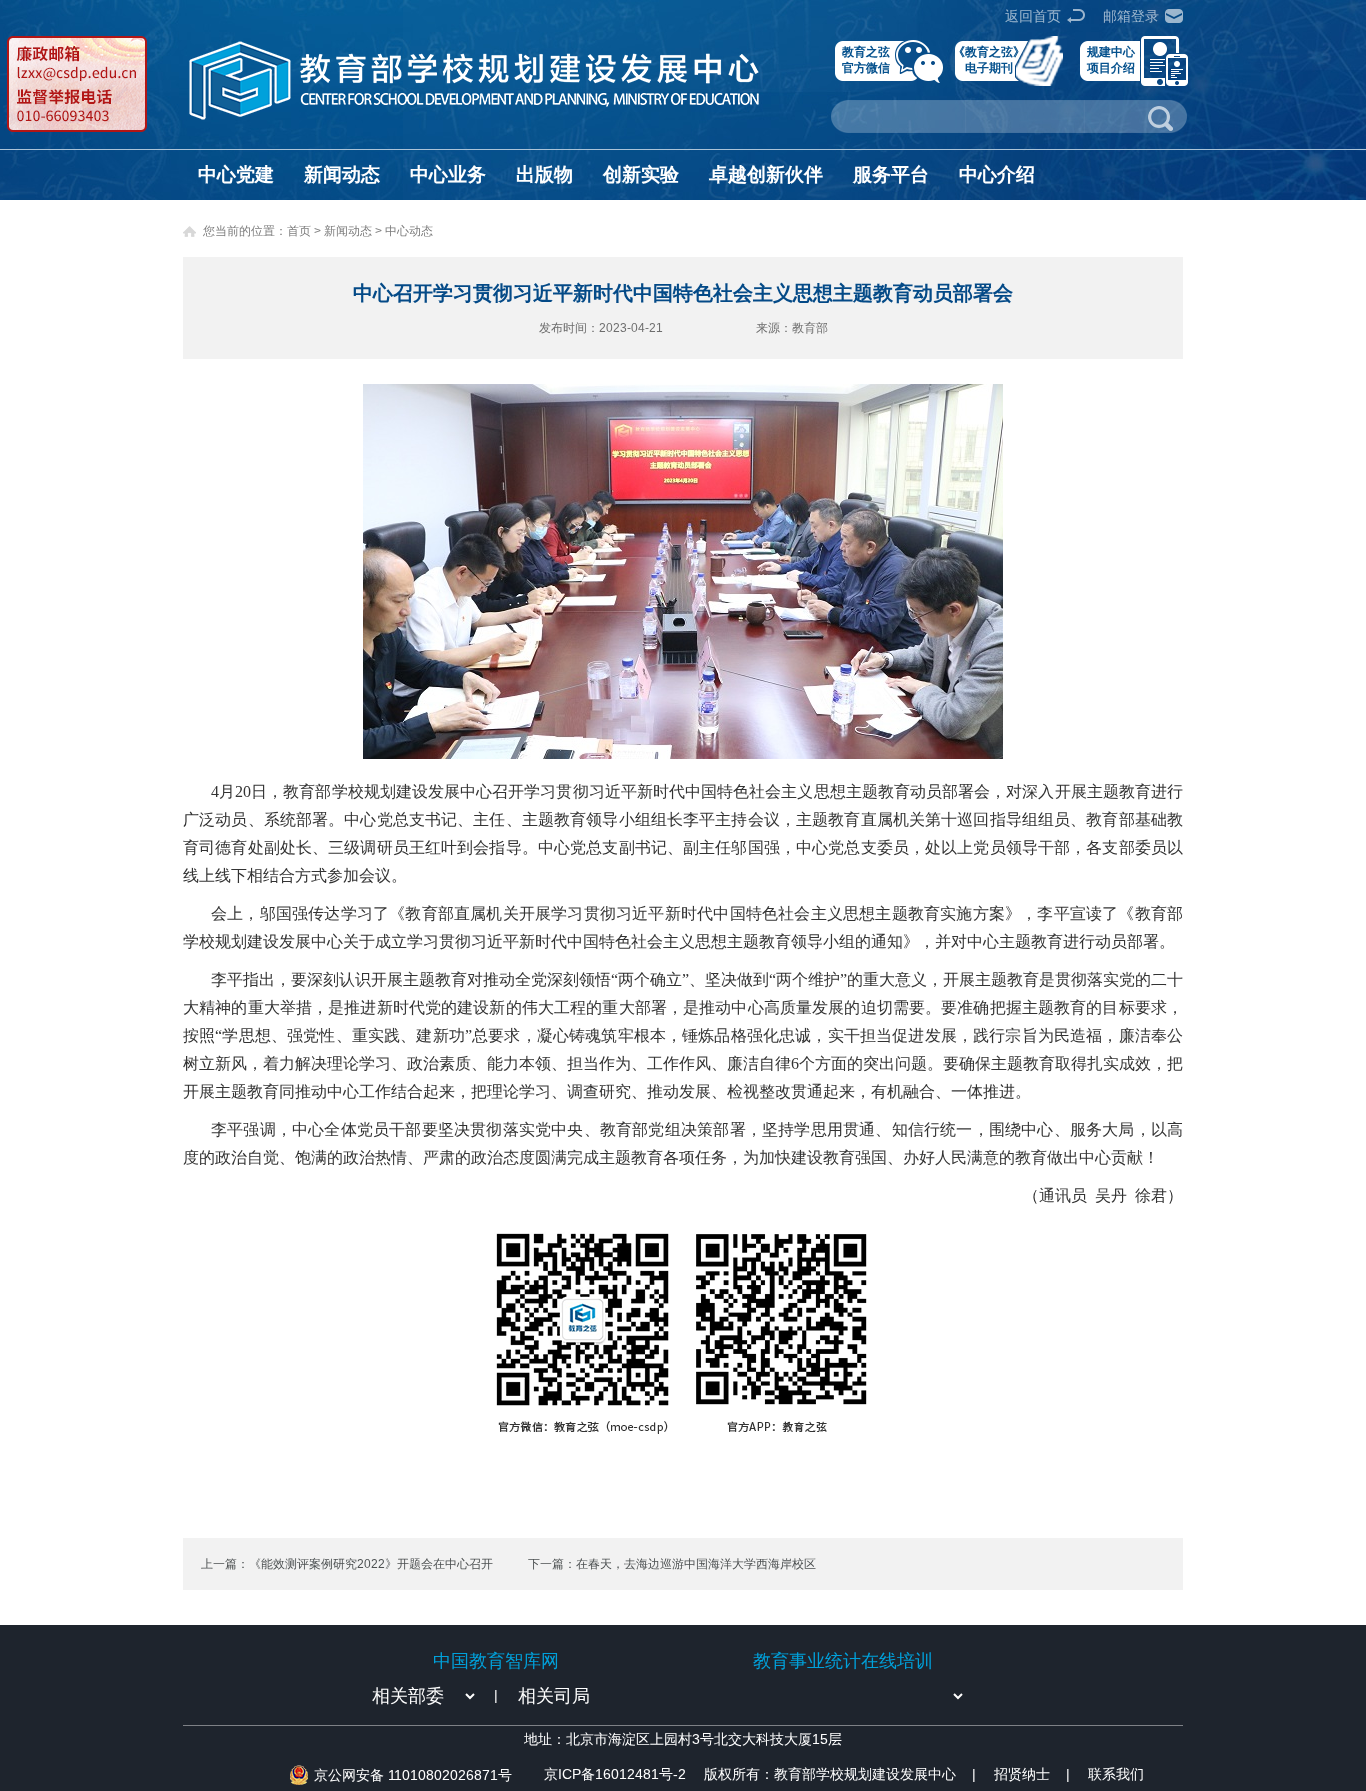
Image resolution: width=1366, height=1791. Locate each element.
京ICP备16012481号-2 (615, 1774)
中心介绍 (997, 174)
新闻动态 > (354, 231)
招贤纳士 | (1032, 1774)
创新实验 (641, 174)
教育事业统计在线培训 (843, 1661)
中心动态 (409, 231)
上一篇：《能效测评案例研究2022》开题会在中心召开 (347, 1564)
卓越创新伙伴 (766, 174)
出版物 (544, 174)
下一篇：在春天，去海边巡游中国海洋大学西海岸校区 (672, 1564)
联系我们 (1116, 1774)
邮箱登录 (1131, 16)
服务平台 (891, 174)
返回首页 (1033, 16)
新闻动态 (342, 174)
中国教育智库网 (496, 1661)
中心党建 (236, 174)
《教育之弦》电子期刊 (989, 59)
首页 (299, 231)
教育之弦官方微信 (866, 59)
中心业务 (448, 174)
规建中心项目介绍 (1111, 59)
